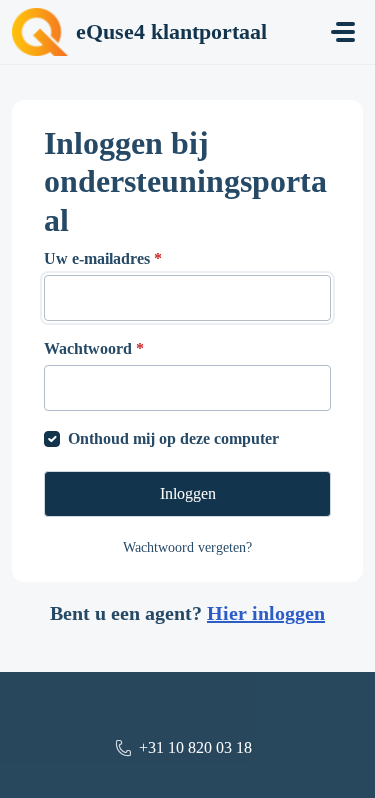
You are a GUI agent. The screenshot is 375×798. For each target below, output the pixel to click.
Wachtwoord (94, 348)
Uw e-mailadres (103, 258)
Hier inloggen (266, 613)
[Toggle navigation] (343, 32)
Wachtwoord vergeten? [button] (187, 547)
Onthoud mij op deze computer (173, 438)
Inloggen (188, 493)
